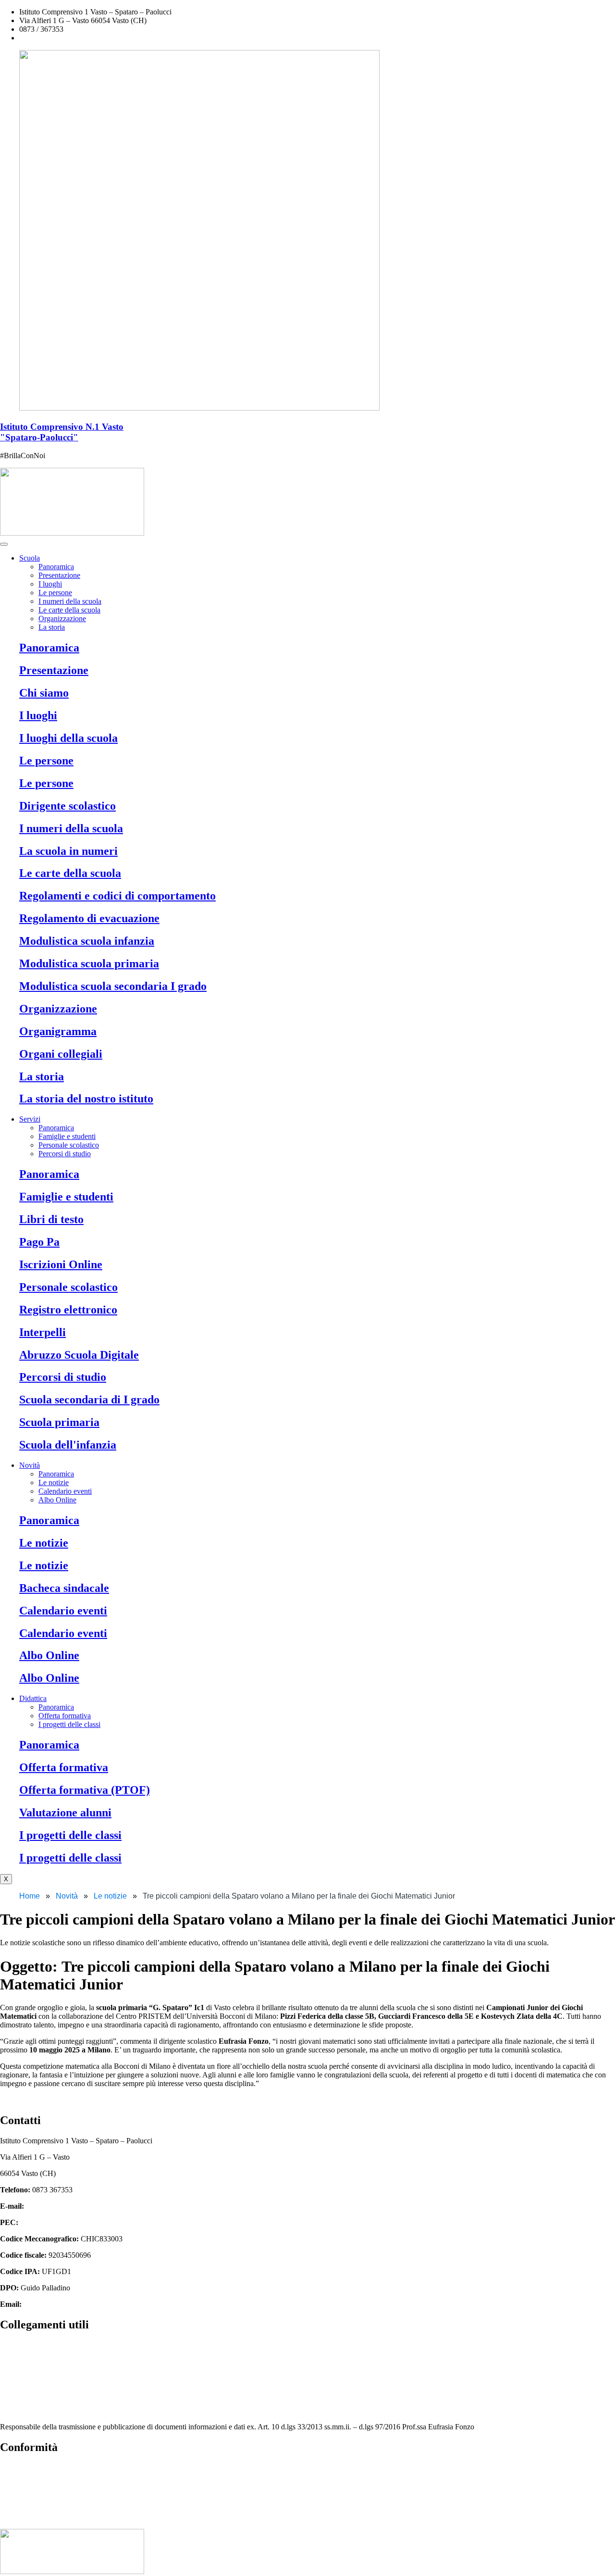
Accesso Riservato (28, 2517)
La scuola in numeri (68, 851)
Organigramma (58, 1031)
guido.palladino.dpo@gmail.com (73, 2304)
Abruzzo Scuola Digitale (79, 1355)
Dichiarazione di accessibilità (44, 2484)
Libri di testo (51, 1219)
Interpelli (43, 1332)
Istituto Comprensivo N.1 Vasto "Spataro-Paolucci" (62, 432)
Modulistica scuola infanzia (87, 941)
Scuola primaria (59, 1422)
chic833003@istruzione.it (58, 38)
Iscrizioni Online (61, 1264)
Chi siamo (44, 693)
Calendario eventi (65, 1491)
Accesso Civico (24, 2361)
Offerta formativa (65, 1716)
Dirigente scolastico (68, 806)
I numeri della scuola (70, 601)
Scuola (30, 558)
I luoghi (50, 584)
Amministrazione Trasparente (44, 2378)
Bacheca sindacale (64, 1588)
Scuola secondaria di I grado (89, 1400)
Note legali (17, 2500)
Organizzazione (62, 619)
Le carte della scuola (69, 610)
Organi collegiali (61, 1054)
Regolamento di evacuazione (89, 918)
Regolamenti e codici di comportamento (117, 896)
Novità (30, 1465)
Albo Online (57, 1500)
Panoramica (56, 567)
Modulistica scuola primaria (89, 963)
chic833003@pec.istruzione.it (65, 2222)
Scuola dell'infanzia (68, 1445)
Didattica (33, 1698)
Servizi (30, 1119)
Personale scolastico (69, 1145)
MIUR (10, 2345)
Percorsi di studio (65, 1154)
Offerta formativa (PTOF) (85, 1790)
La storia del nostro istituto (86, 1099)
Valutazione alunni (65, 1813)
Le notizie (54, 1482)
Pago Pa (39, 1242)
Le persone (55, 593)
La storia (52, 627)
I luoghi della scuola (68, 738)
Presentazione (59, 575)
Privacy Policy (22, 2468)
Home (30, 1896)
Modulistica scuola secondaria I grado (113, 986)
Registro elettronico (68, 1310)
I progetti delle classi (69, 1724)
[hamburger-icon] (4, 544)
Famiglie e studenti (67, 1136)
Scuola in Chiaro (25, 2410)
